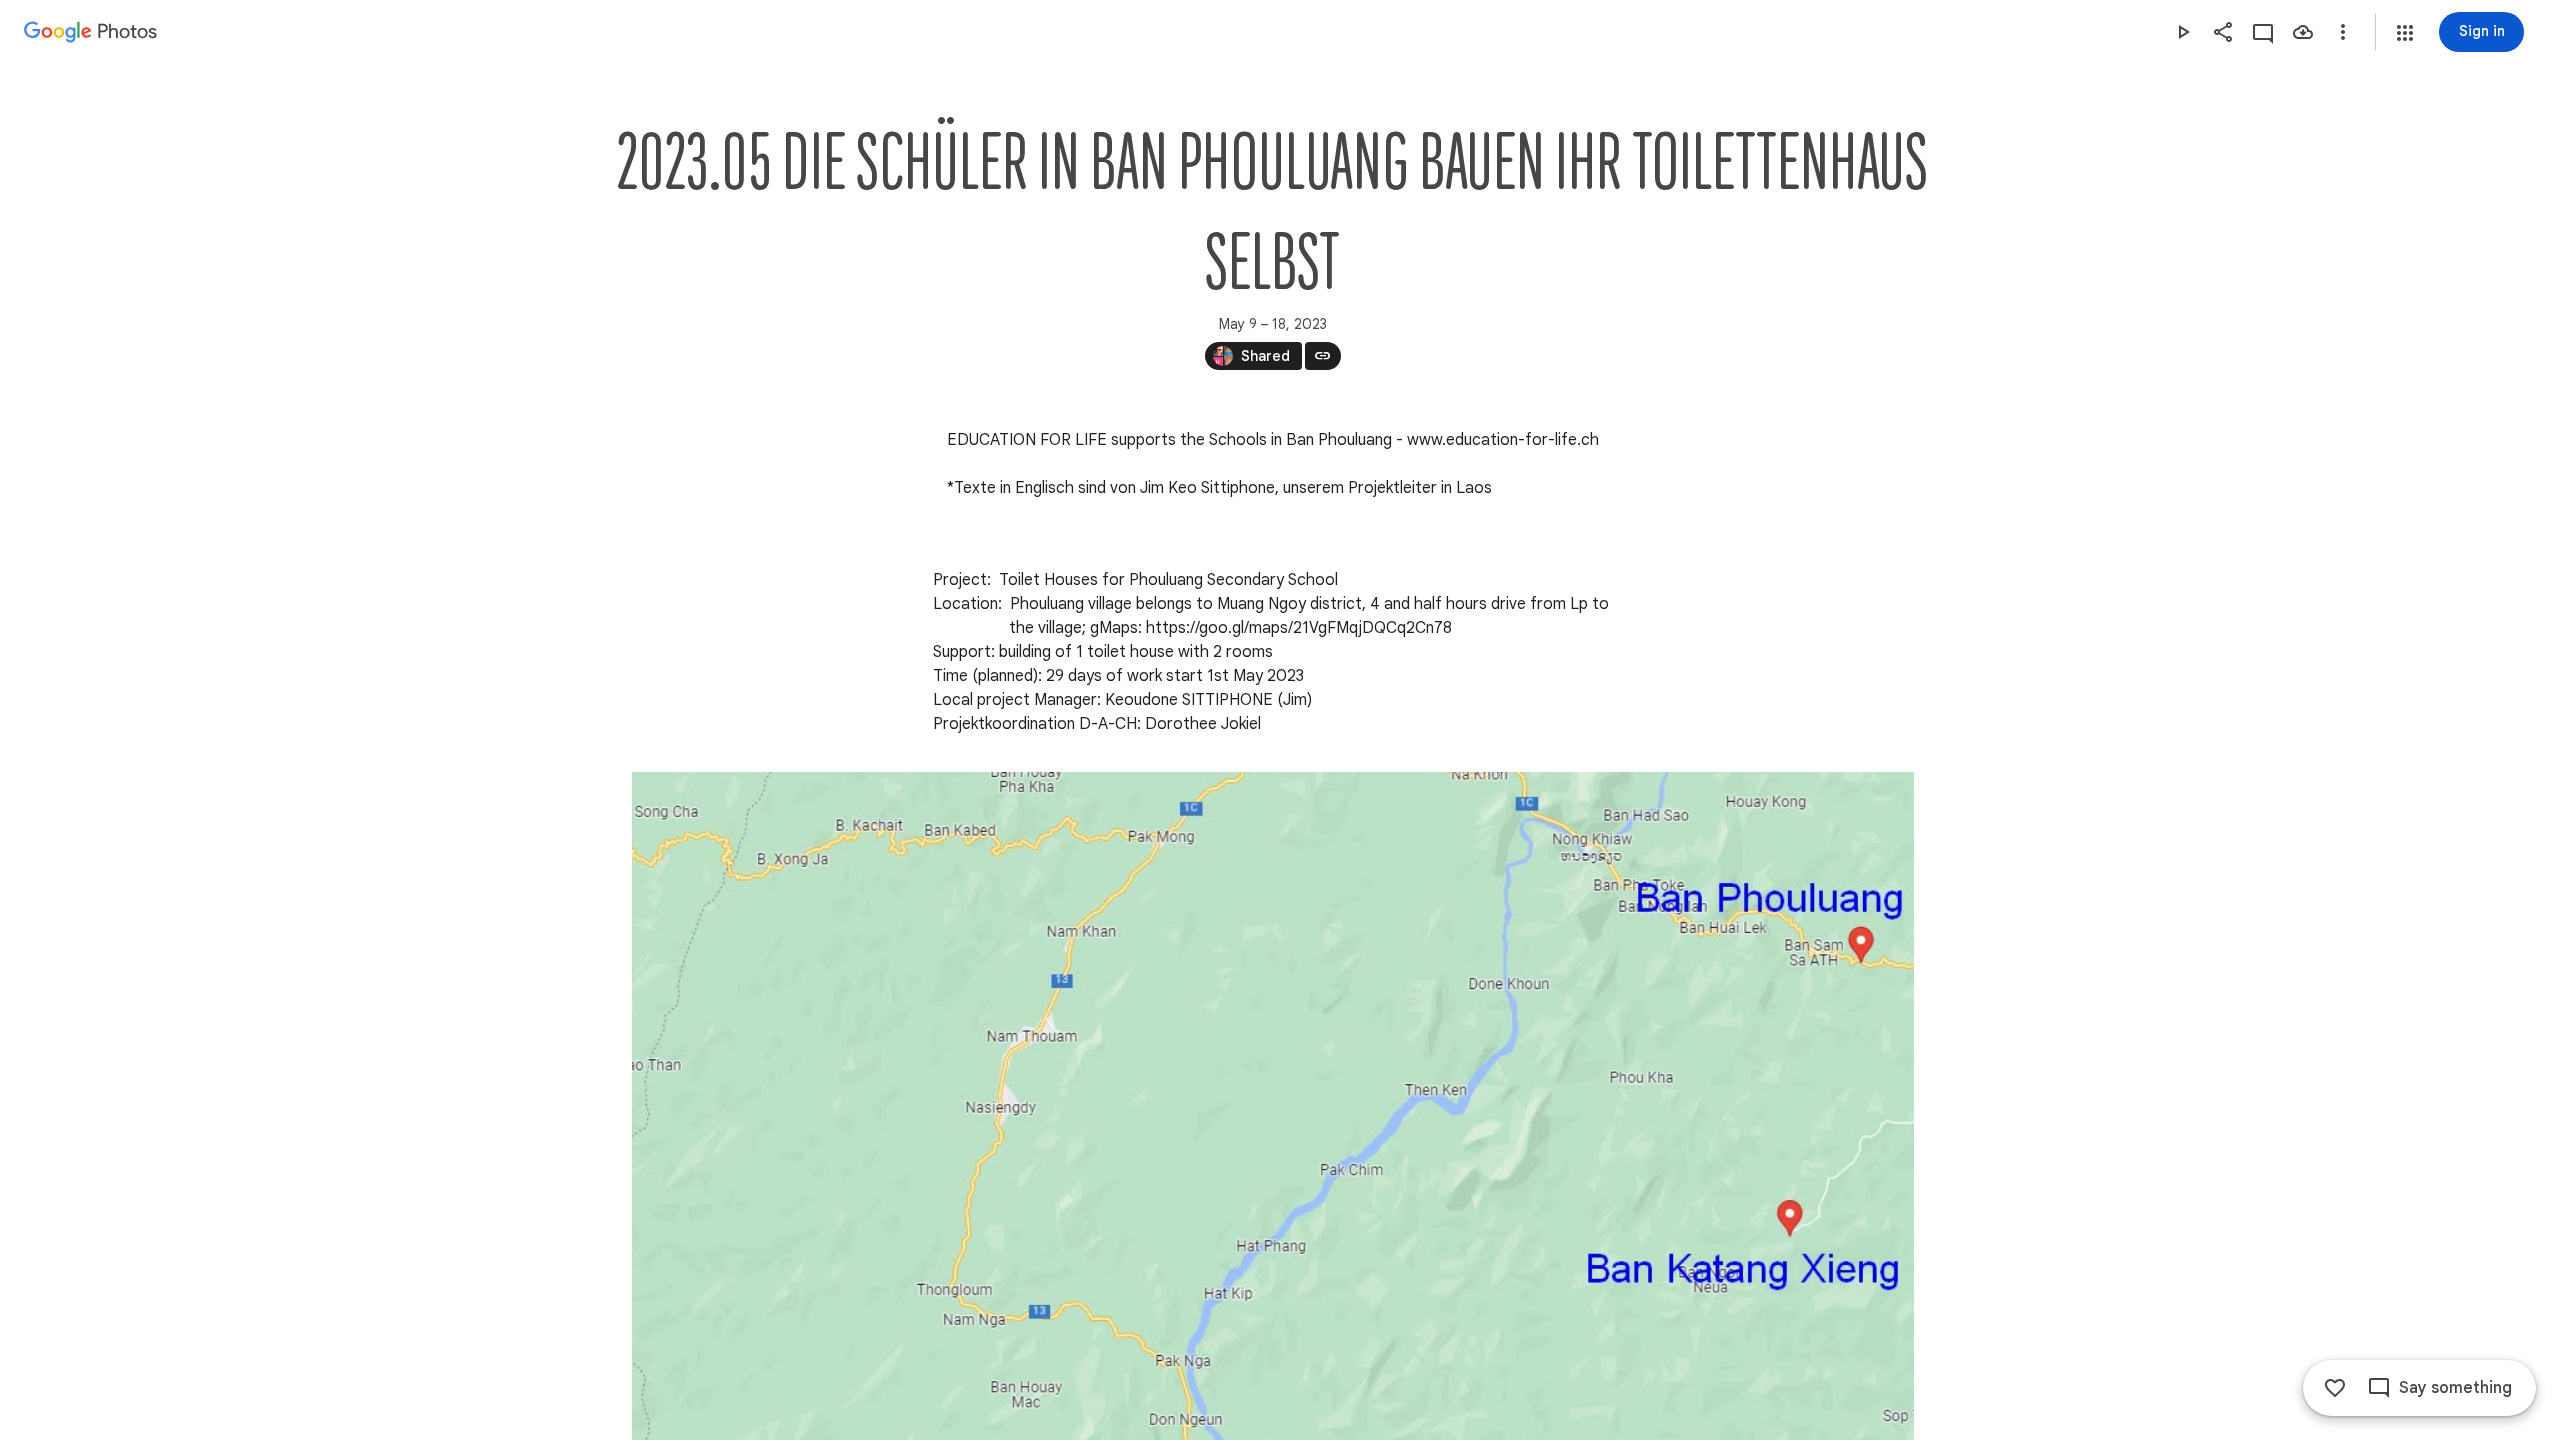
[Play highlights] (2183, 32)
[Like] (2335, 1388)
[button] (2405, 33)
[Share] (2223, 32)
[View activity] (2263, 32)
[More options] (2343, 32)
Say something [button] (2455, 1388)
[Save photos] (2303, 32)
